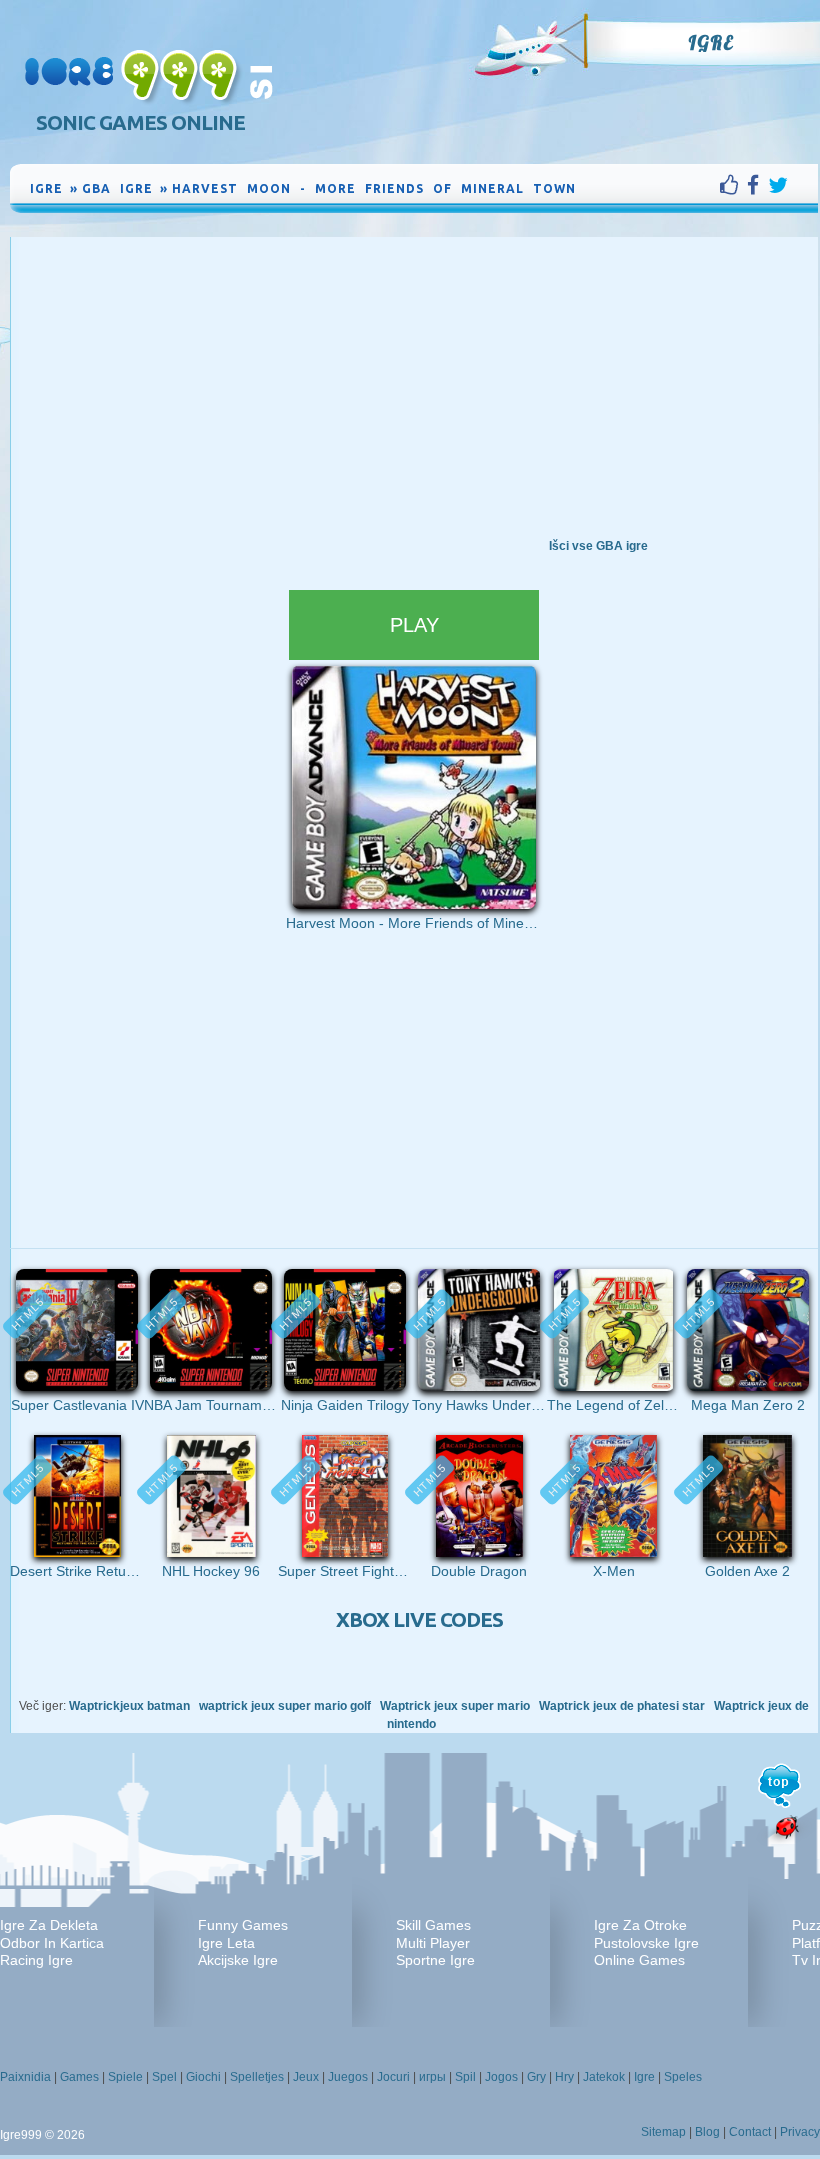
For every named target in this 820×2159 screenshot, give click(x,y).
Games (79, 2077)
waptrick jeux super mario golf (285, 1706)
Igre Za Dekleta (49, 1925)
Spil (465, 2077)
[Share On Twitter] (778, 185)
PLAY (414, 625)
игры (432, 2077)
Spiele (125, 2077)
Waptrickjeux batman (129, 1706)
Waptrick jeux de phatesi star (622, 1706)
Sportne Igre (435, 1960)
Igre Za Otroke (640, 1925)
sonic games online (140, 122)
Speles (683, 2077)
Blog (707, 2132)
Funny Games (243, 1925)
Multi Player (433, 1943)
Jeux (306, 2077)
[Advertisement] (414, 387)
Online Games (639, 1960)
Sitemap (663, 2132)
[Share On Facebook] (757, 185)
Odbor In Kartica (52, 1943)
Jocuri (393, 2077)
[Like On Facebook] (733, 185)
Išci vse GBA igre (598, 546)
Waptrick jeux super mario (455, 1706)
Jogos (501, 2077)
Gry (536, 2077)
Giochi (203, 2077)
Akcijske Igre (238, 1960)
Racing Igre (36, 1960)
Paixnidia (25, 2077)
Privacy (800, 2132)
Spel (164, 2077)
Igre (710, 43)
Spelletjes (257, 2077)
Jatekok (604, 2077)
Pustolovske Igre (646, 1943)
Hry (564, 2077)
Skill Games (433, 1925)
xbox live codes (419, 1619)
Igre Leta (226, 1943)
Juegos (348, 2077)
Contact (750, 2132)
